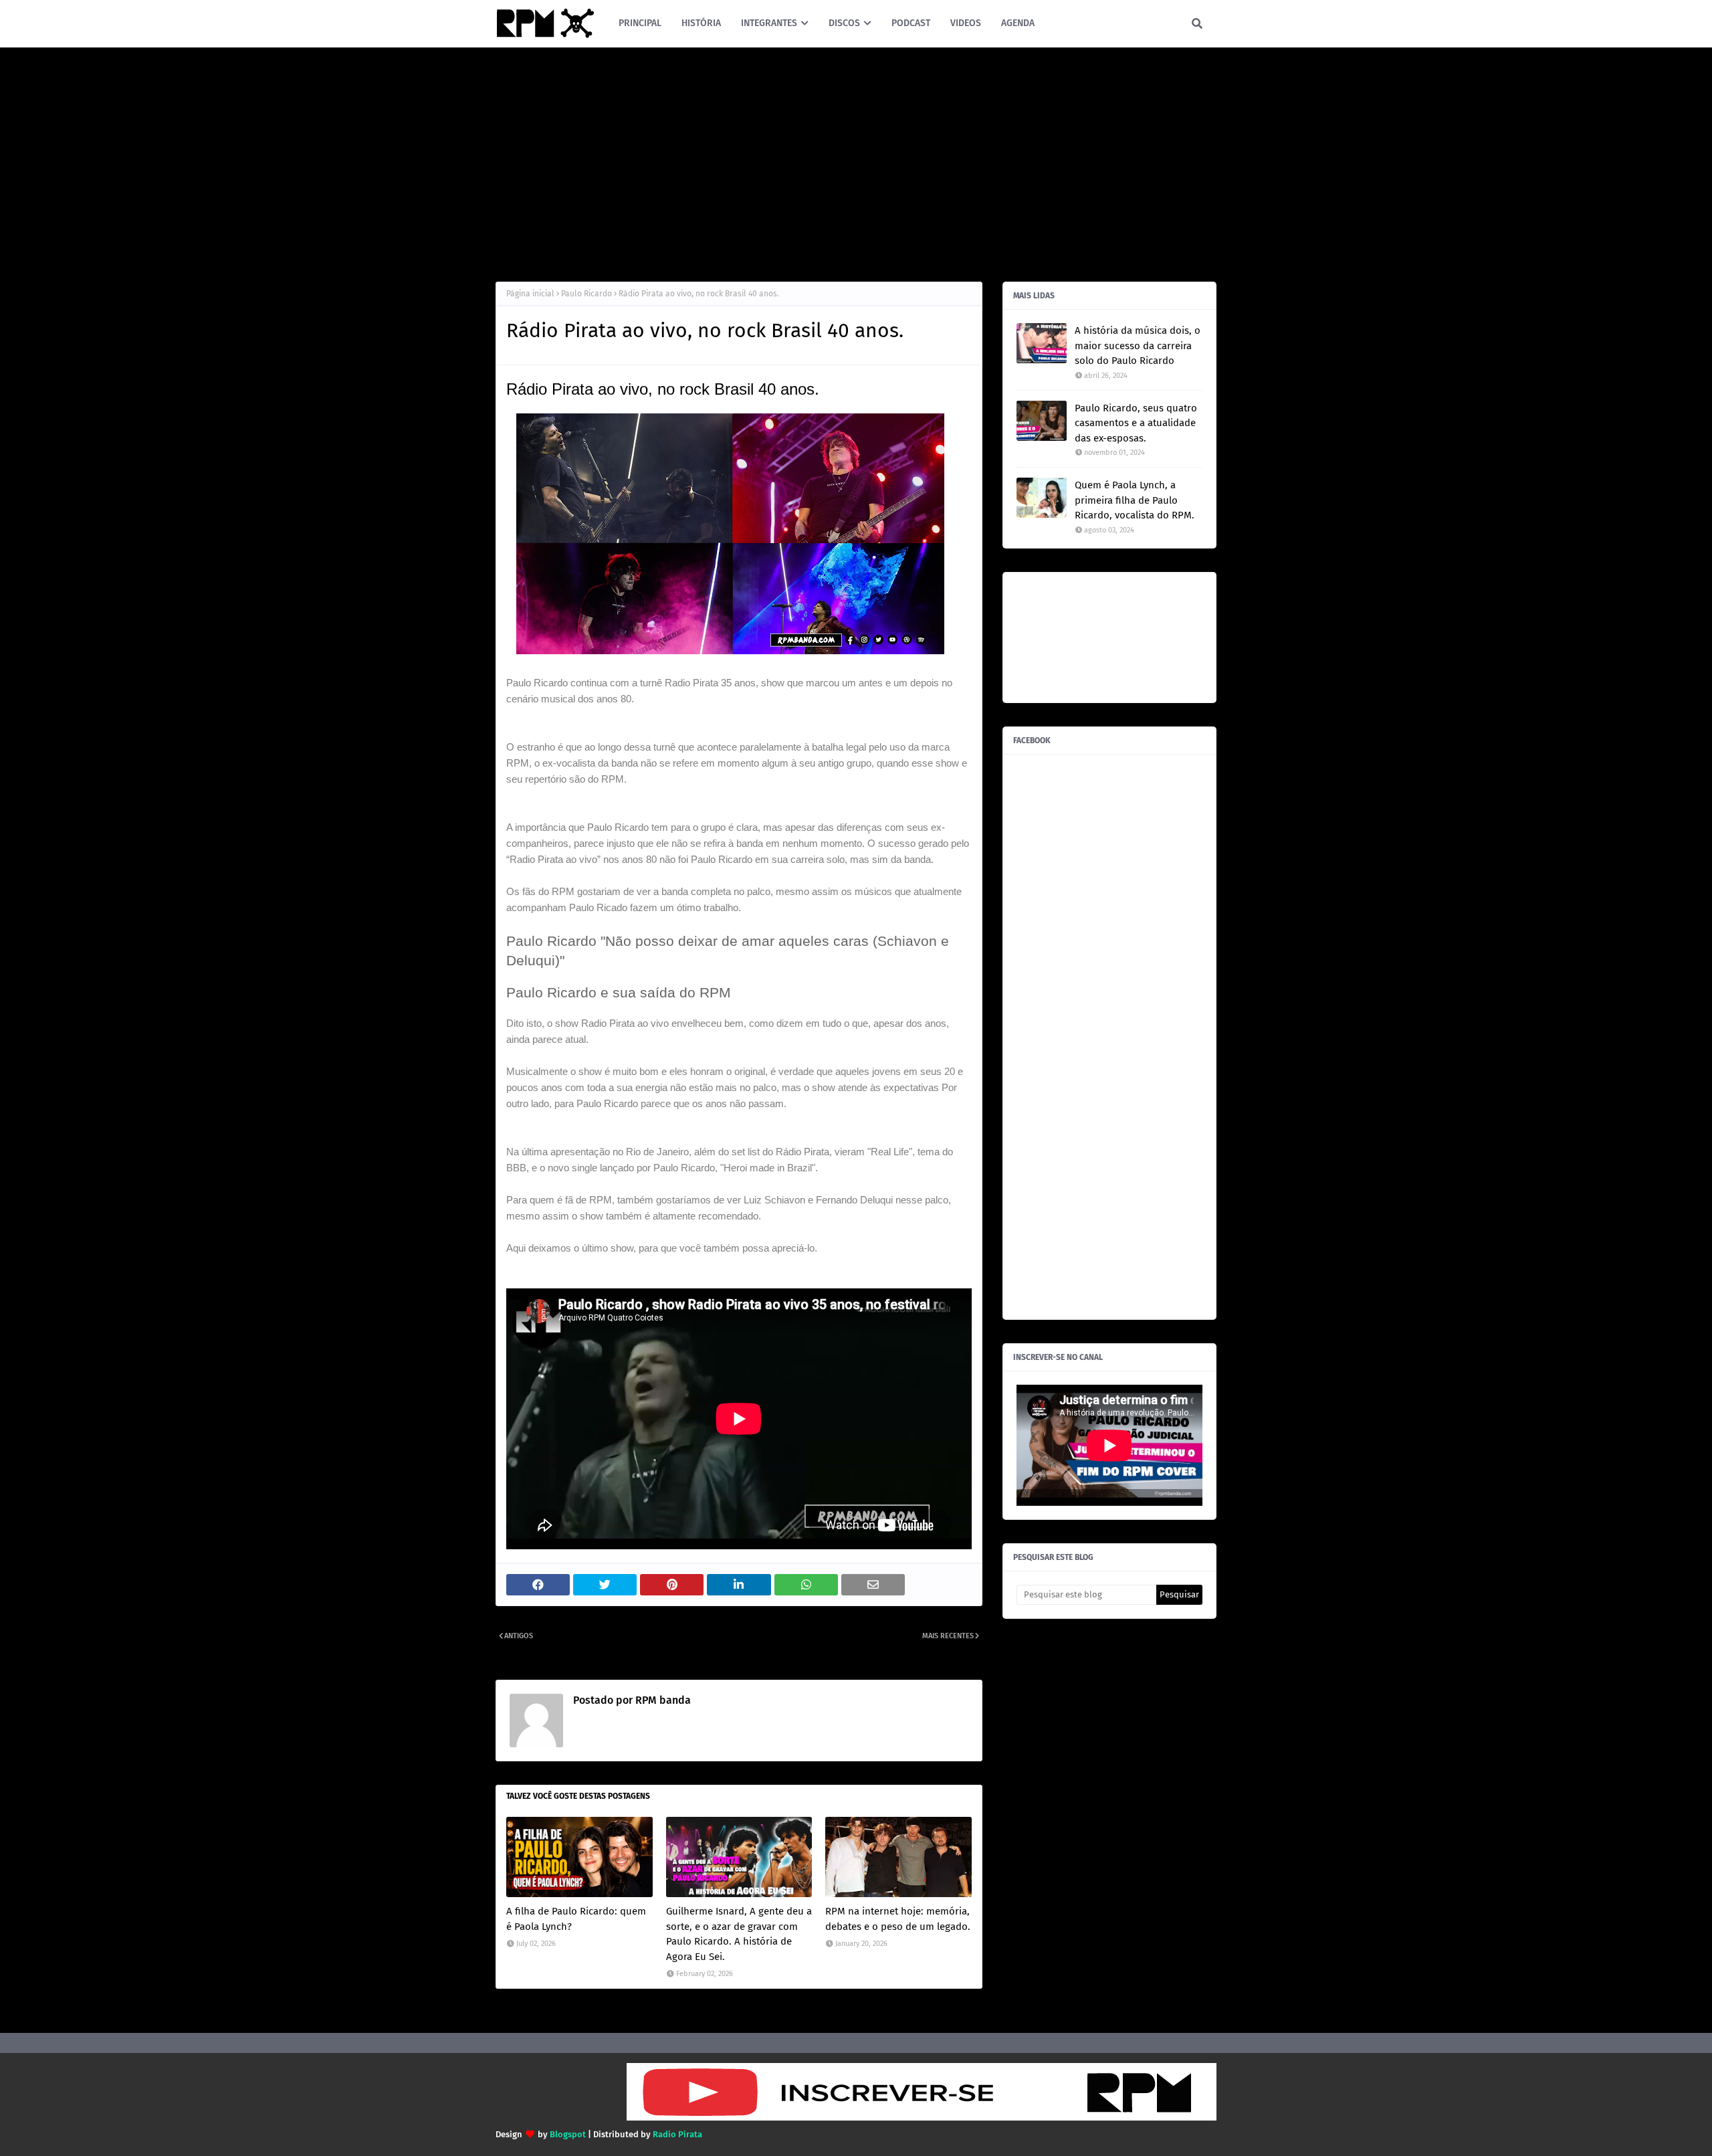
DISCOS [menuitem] (844, 23)
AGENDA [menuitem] (1018, 23)
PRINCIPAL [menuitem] (640, 23)
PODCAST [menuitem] (911, 23)
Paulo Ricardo (586, 294)
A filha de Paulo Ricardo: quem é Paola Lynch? (576, 1919)
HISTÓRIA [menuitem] (701, 23)
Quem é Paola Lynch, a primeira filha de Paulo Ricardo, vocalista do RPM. (1135, 500)
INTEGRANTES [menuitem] (769, 23)
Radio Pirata (677, 2134)
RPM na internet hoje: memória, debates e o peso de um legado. (898, 1919)
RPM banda (662, 1700)
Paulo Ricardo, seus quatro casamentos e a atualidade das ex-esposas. (1136, 423)
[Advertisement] (856, 161)
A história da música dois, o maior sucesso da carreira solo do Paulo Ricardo (1138, 346)
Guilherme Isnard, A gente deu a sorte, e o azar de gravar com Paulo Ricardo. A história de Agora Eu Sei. (739, 1934)
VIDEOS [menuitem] (966, 23)
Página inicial (530, 294)
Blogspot (568, 2134)
